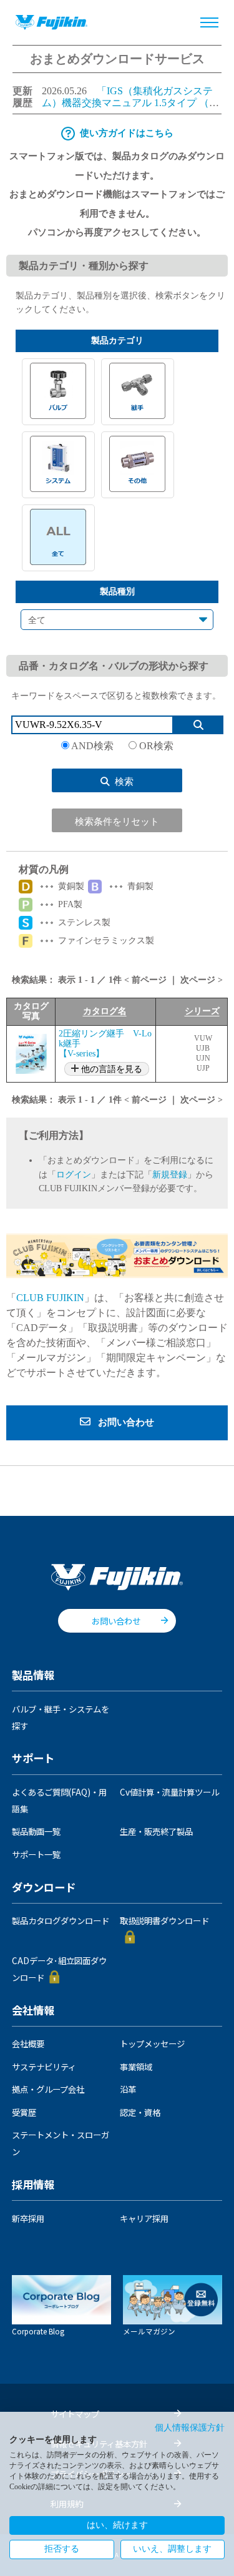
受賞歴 (24, 2112)
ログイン (74, 1175)
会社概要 (28, 2043)
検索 (124, 782)
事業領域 (136, 2067)
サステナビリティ (44, 2067)
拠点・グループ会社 (48, 2089)
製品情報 (33, 1676)
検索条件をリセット (117, 822)
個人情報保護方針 (190, 2428)
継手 (138, 391)
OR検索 (155, 746)
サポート (33, 1759)
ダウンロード (44, 1888)
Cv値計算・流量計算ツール (169, 1792)
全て (58, 537)
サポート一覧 (36, 1854)
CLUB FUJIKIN (50, 1298)
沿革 (128, 2089)
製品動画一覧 (36, 1831)
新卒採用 (28, 2218)
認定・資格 (140, 2112)
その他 (138, 464)
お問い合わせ (116, 1621)
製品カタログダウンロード (61, 1920)
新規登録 (170, 1175)
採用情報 (33, 2185)
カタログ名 (105, 1011)
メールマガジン (149, 2331)
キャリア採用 (144, 2218)
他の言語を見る (110, 1069)
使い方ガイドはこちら (127, 133)
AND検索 (93, 746)
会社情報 (33, 2011)
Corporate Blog (38, 2331)
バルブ (58, 391)
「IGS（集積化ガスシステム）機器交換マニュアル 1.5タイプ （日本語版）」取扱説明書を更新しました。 (132, 102)
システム (58, 464)
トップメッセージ (152, 2043)
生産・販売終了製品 (156, 1831)
